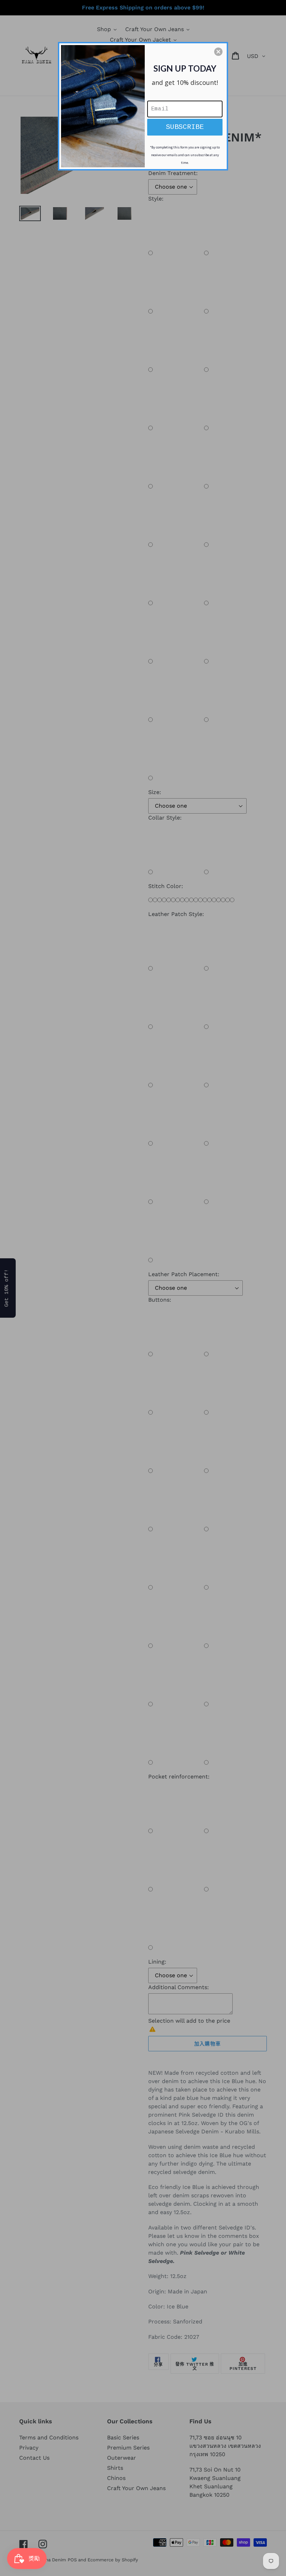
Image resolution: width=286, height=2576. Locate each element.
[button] (218, 52)
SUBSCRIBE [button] (185, 127)
